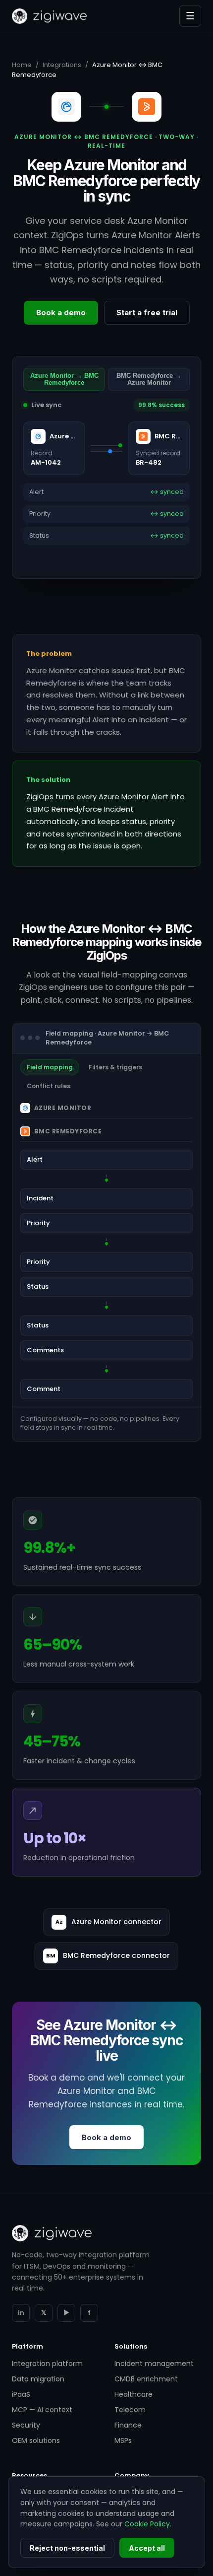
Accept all (147, 2548)
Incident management (154, 2364)
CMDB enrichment (146, 2379)
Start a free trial (147, 313)
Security (26, 2425)
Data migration (38, 2379)
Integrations (62, 65)
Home (22, 65)
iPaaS (21, 2394)
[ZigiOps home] (49, 16)
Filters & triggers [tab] (115, 1067)
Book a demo (61, 313)
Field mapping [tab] (50, 1067)
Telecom (130, 2410)
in (21, 2313)
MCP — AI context (42, 2410)
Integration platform (47, 2364)
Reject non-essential (67, 2548)
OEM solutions (36, 2440)
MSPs (123, 2440)
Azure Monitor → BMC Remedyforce (64, 379)
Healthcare (133, 2394)
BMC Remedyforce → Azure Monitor (149, 379)
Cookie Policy (147, 2524)
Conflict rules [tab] (49, 1086)
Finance (128, 2425)
